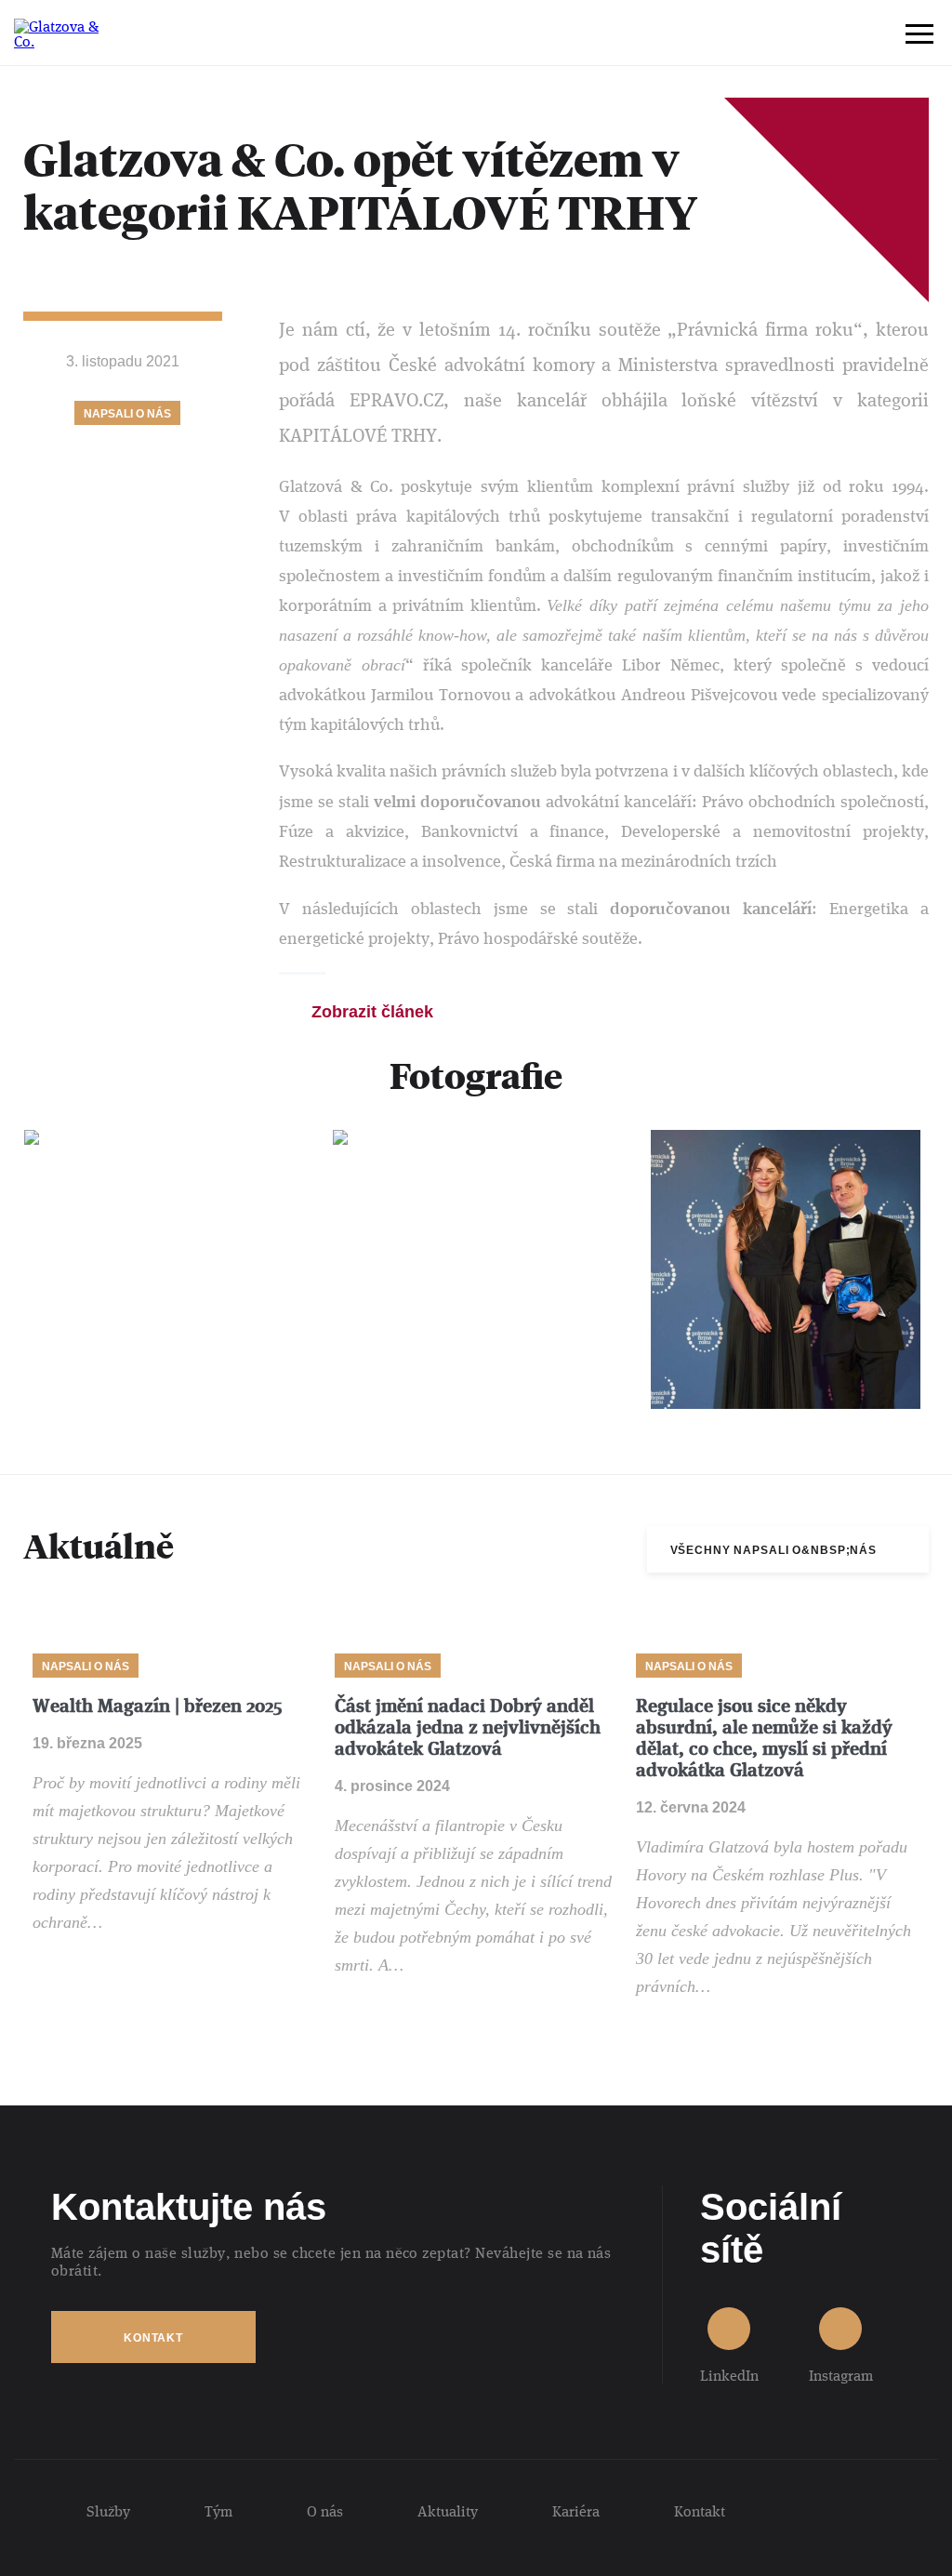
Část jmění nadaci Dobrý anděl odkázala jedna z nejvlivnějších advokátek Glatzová (468, 1727)
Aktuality (448, 2511)
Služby (108, 2511)
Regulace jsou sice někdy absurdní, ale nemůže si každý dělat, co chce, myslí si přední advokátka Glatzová (764, 1738)
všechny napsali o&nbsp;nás (773, 1550)
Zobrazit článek (372, 1012)
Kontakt (153, 2338)
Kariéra (576, 2511)
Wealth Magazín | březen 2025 (157, 1706)
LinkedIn (729, 2375)
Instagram (841, 2375)
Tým (218, 2511)
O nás (325, 2511)
